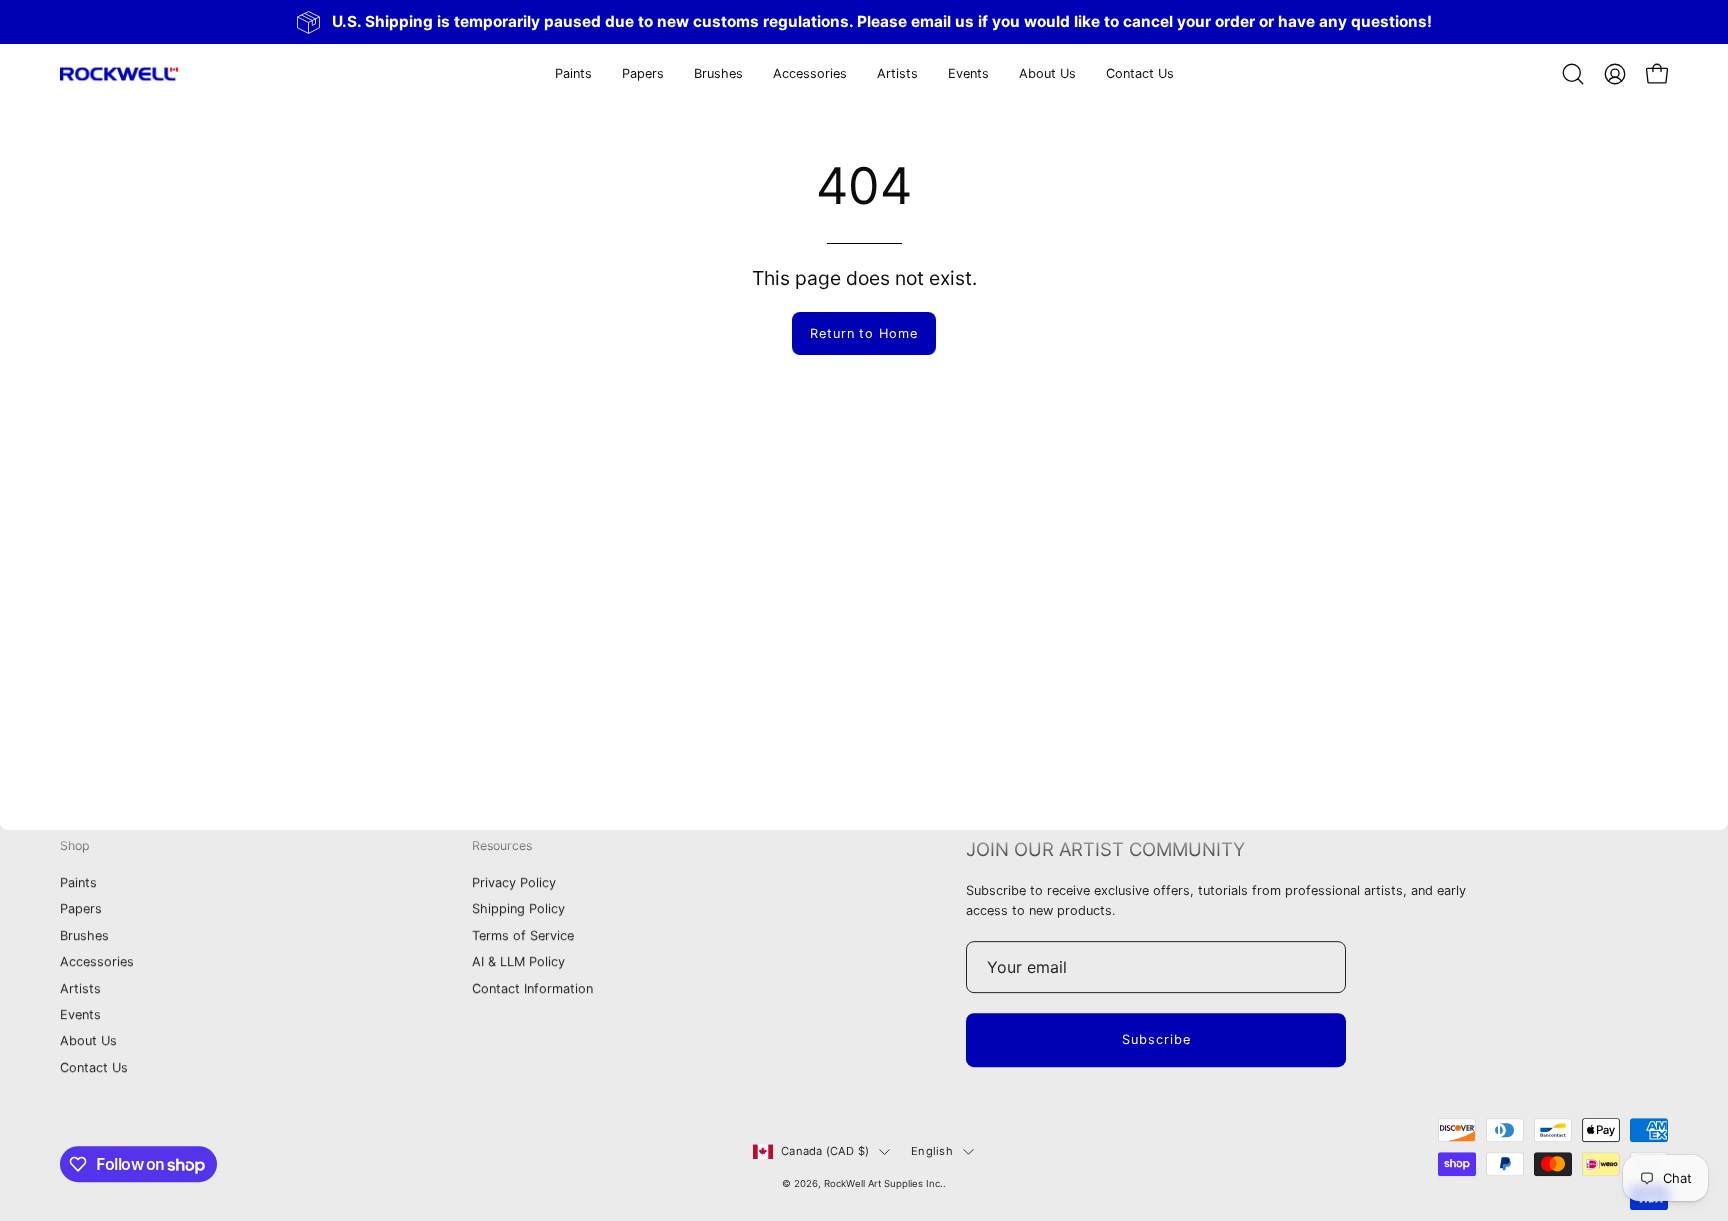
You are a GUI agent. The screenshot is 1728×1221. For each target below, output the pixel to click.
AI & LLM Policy (518, 962)
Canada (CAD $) (825, 1151)
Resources (502, 845)
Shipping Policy (518, 909)
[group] (864, 22)
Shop (75, 845)
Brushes (84, 935)
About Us (88, 1041)
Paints (78, 883)
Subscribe (1156, 1039)
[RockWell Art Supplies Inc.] (120, 74)
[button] (643, 74)
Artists (80, 988)
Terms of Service (523, 935)
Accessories (97, 962)
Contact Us (94, 1067)
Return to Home (864, 333)
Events (80, 1014)
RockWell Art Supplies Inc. (883, 1183)
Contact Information (532, 988)
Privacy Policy (514, 883)
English (932, 1151)
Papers (81, 909)
